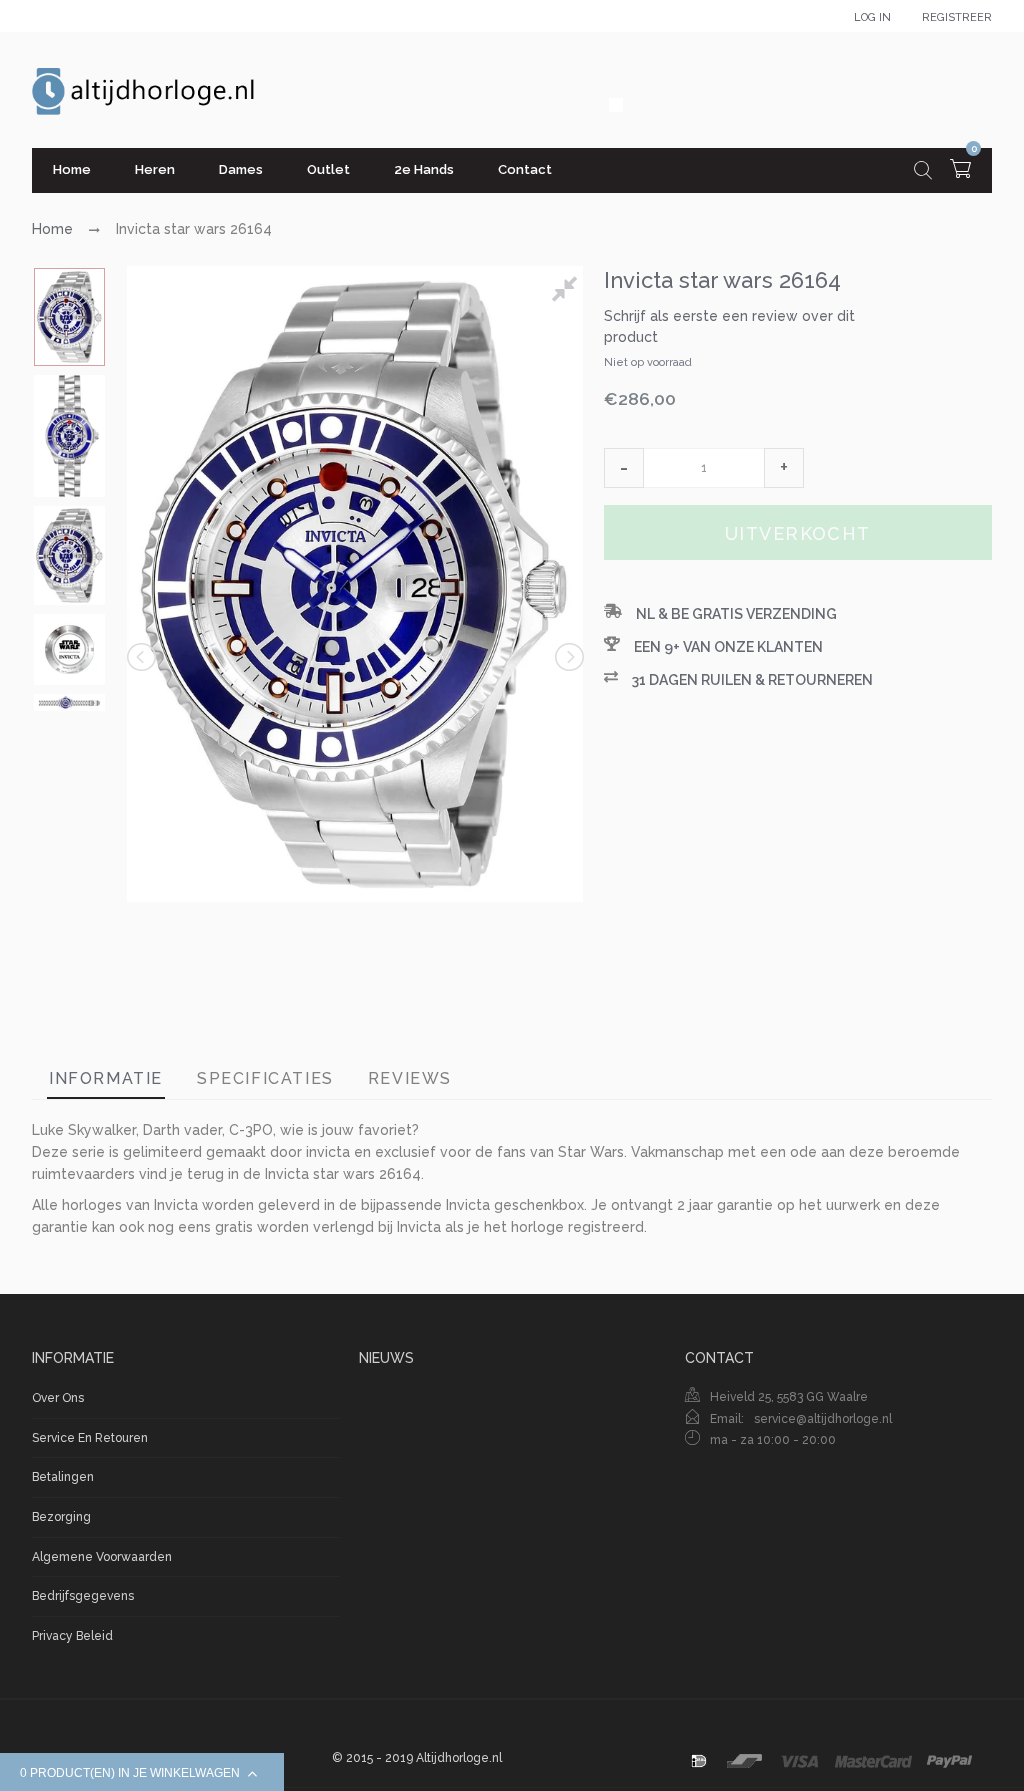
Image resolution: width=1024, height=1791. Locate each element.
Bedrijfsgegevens (83, 1596)
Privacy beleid (72, 1636)
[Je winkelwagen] (960, 171)
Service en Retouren (90, 1438)
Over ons (58, 1398)
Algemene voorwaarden (102, 1557)
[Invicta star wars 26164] (69, 317)
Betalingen (63, 1477)
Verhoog (784, 468)
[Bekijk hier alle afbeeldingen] (568, 292)
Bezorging (61, 1517)
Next (568, 657)
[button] (624, 468)
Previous (143, 657)
